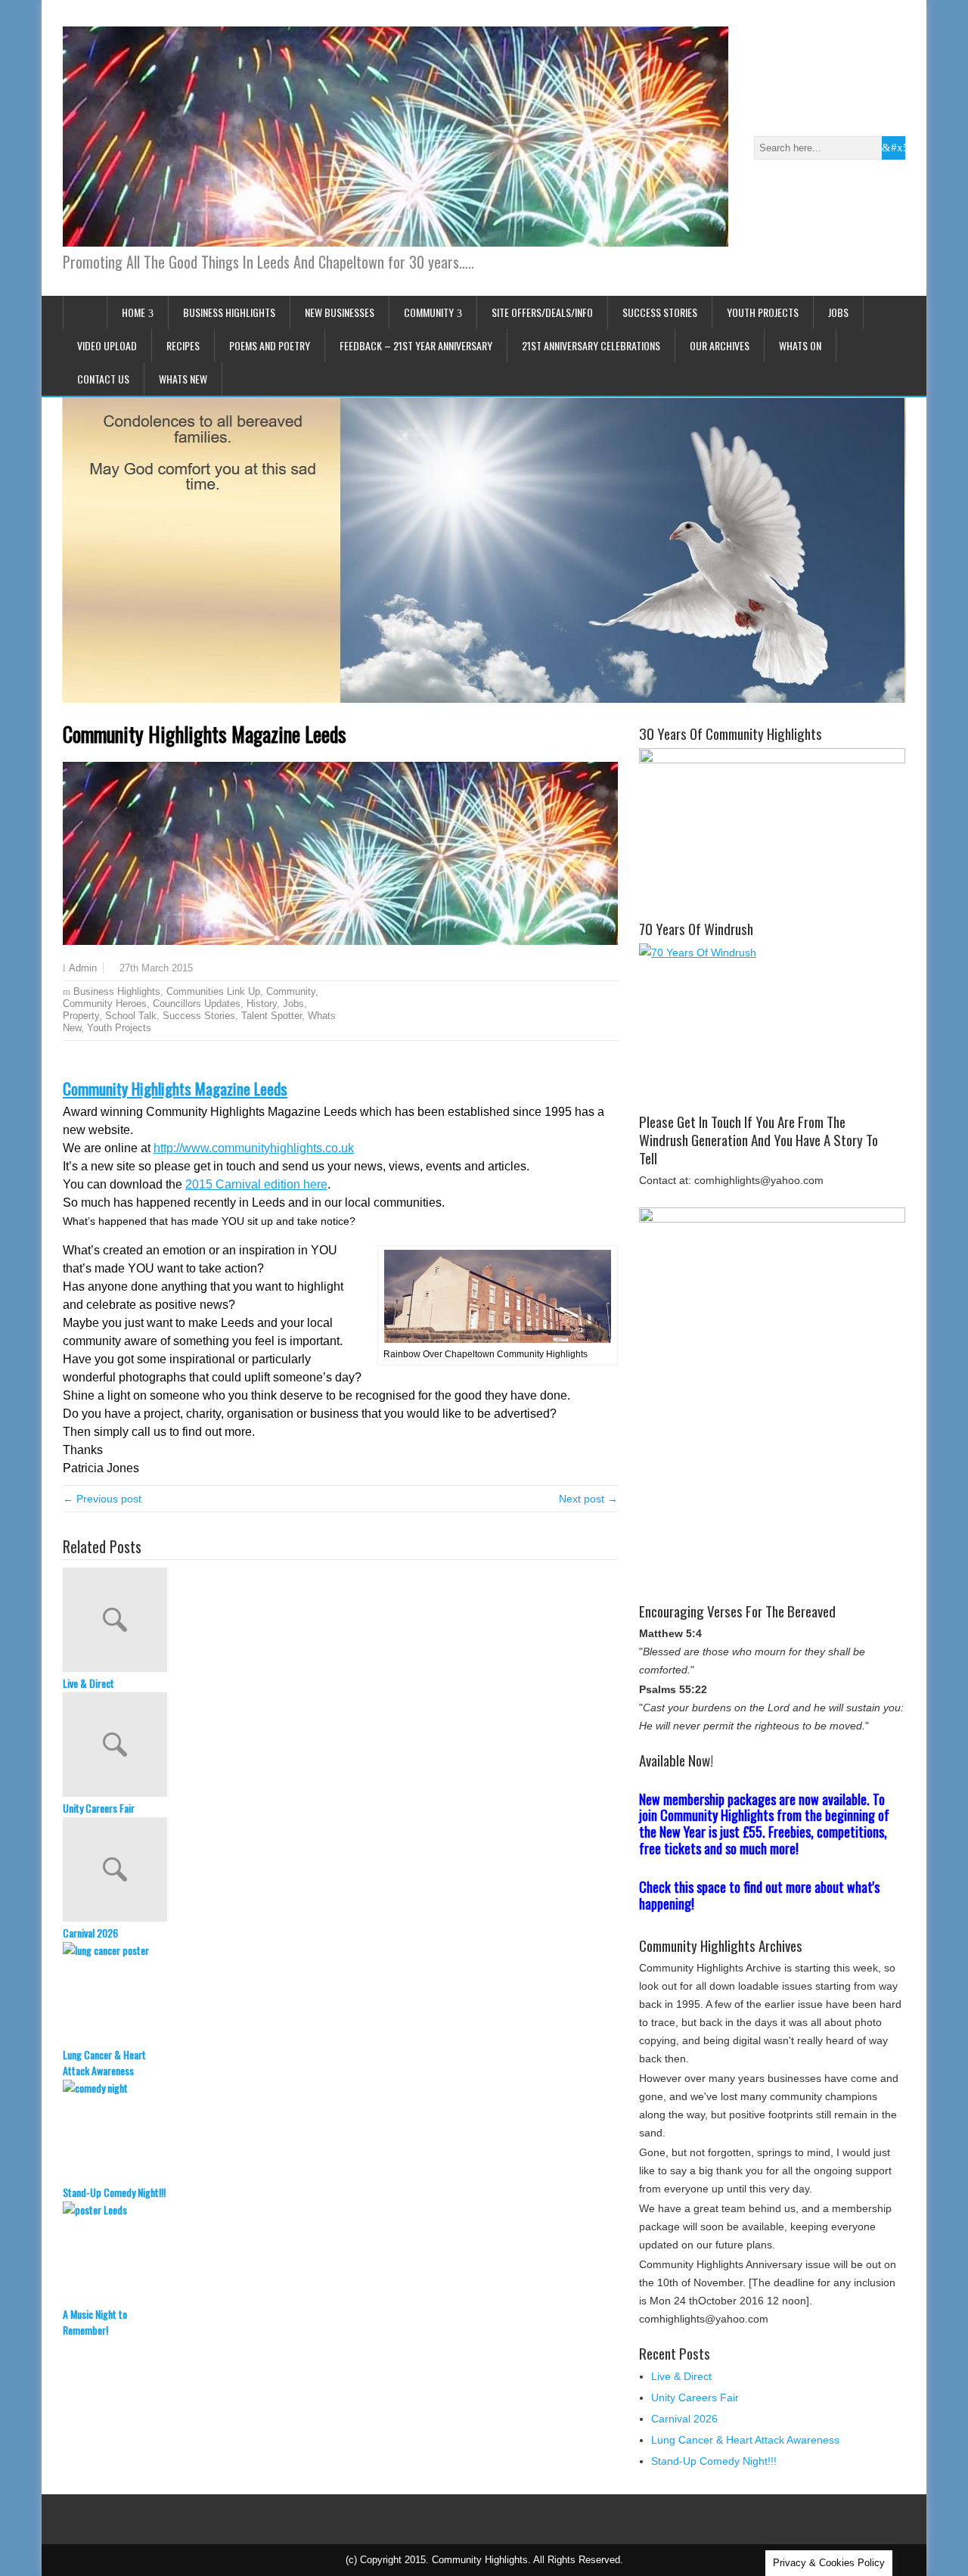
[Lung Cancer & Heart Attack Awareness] (340, 1994)
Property (81, 1016)
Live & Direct (88, 1683)
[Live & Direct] (340, 1621)
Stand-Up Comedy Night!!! (114, 2192)
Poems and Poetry (270, 345)
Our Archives (720, 345)
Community (429, 312)
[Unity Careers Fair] (340, 1746)
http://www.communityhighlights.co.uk (254, 1148)
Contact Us (103, 379)
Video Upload (107, 345)
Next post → (588, 1499)
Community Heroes (105, 1004)
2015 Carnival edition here (256, 1184)
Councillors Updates (197, 1004)
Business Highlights (229, 312)
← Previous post (102, 1499)
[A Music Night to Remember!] (340, 2254)
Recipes (183, 345)
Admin (83, 968)
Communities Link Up (213, 991)
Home (133, 312)
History (262, 1004)
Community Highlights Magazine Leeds (175, 1088)
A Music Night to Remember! (95, 2322)
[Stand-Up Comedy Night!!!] (340, 2132)
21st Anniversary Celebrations (591, 345)
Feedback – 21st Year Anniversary (416, 345)
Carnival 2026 (90, 1933)
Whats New (183, 379)
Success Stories (660, 312)
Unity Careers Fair (99, 1808)
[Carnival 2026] (340, 1871)
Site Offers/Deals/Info (542, 312)
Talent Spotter (271, 1016)
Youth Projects (763, 312)
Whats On (800, 345)
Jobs (838, 312)
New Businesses (340, 312)
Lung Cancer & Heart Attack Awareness (104, 2062)
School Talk (131, 1016)
